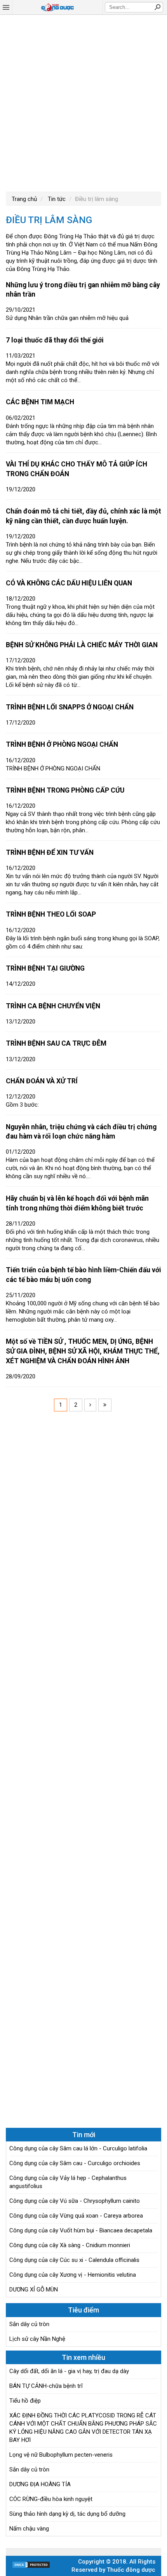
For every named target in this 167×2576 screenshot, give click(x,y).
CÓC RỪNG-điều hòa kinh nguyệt (51, 2499)
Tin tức (56, 199)
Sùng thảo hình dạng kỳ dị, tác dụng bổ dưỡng (67, 2514)
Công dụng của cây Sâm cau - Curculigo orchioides (75, 2163)
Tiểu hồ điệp (25, 2401)
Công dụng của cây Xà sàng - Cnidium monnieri (70, 2245)
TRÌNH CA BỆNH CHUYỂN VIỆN (53, 1006)
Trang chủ (24, 199)
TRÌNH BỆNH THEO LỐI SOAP (51, 914)
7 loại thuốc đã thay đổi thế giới (55, 340)
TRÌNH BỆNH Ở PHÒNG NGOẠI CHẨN (62, 744)
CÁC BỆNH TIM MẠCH (40, 402)
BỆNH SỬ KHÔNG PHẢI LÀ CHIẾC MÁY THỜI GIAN (82, 645)
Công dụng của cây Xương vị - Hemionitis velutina (73, 2275)
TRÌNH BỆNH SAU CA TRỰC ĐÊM (56, 1043)
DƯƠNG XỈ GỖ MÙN (34, 2290)
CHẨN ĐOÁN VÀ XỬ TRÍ (42, 1081)
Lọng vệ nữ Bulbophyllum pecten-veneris (61, 2455)
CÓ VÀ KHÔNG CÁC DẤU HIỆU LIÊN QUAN (69, 583)
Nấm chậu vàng (29, 2529)
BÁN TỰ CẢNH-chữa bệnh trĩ (46, 2386)
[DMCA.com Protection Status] (31, 2567)
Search (157, 7)
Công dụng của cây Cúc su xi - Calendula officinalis (74, 2260)
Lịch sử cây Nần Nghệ (37, 2339)
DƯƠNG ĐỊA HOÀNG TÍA (40, 2484)
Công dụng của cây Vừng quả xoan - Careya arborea (76, 2216)
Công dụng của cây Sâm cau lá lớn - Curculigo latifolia (78, 2148)
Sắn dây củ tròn (29, 2324)
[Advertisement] (83, 102)
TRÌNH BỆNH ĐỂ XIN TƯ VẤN (50, 852)
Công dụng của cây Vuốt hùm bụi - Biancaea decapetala (81, 2230)
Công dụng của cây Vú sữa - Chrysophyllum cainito (75, 2201)
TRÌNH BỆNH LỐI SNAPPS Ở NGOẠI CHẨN (70, 707)
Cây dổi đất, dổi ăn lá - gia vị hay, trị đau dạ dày (69, 2371)
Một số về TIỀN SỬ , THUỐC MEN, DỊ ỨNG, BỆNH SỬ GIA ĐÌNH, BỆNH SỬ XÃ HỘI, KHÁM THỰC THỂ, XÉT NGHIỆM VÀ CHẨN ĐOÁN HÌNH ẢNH (83, 1351)
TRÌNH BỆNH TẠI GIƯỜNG (45, 968)
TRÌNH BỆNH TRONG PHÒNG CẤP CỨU (65, 790)
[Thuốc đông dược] (57, 7)
